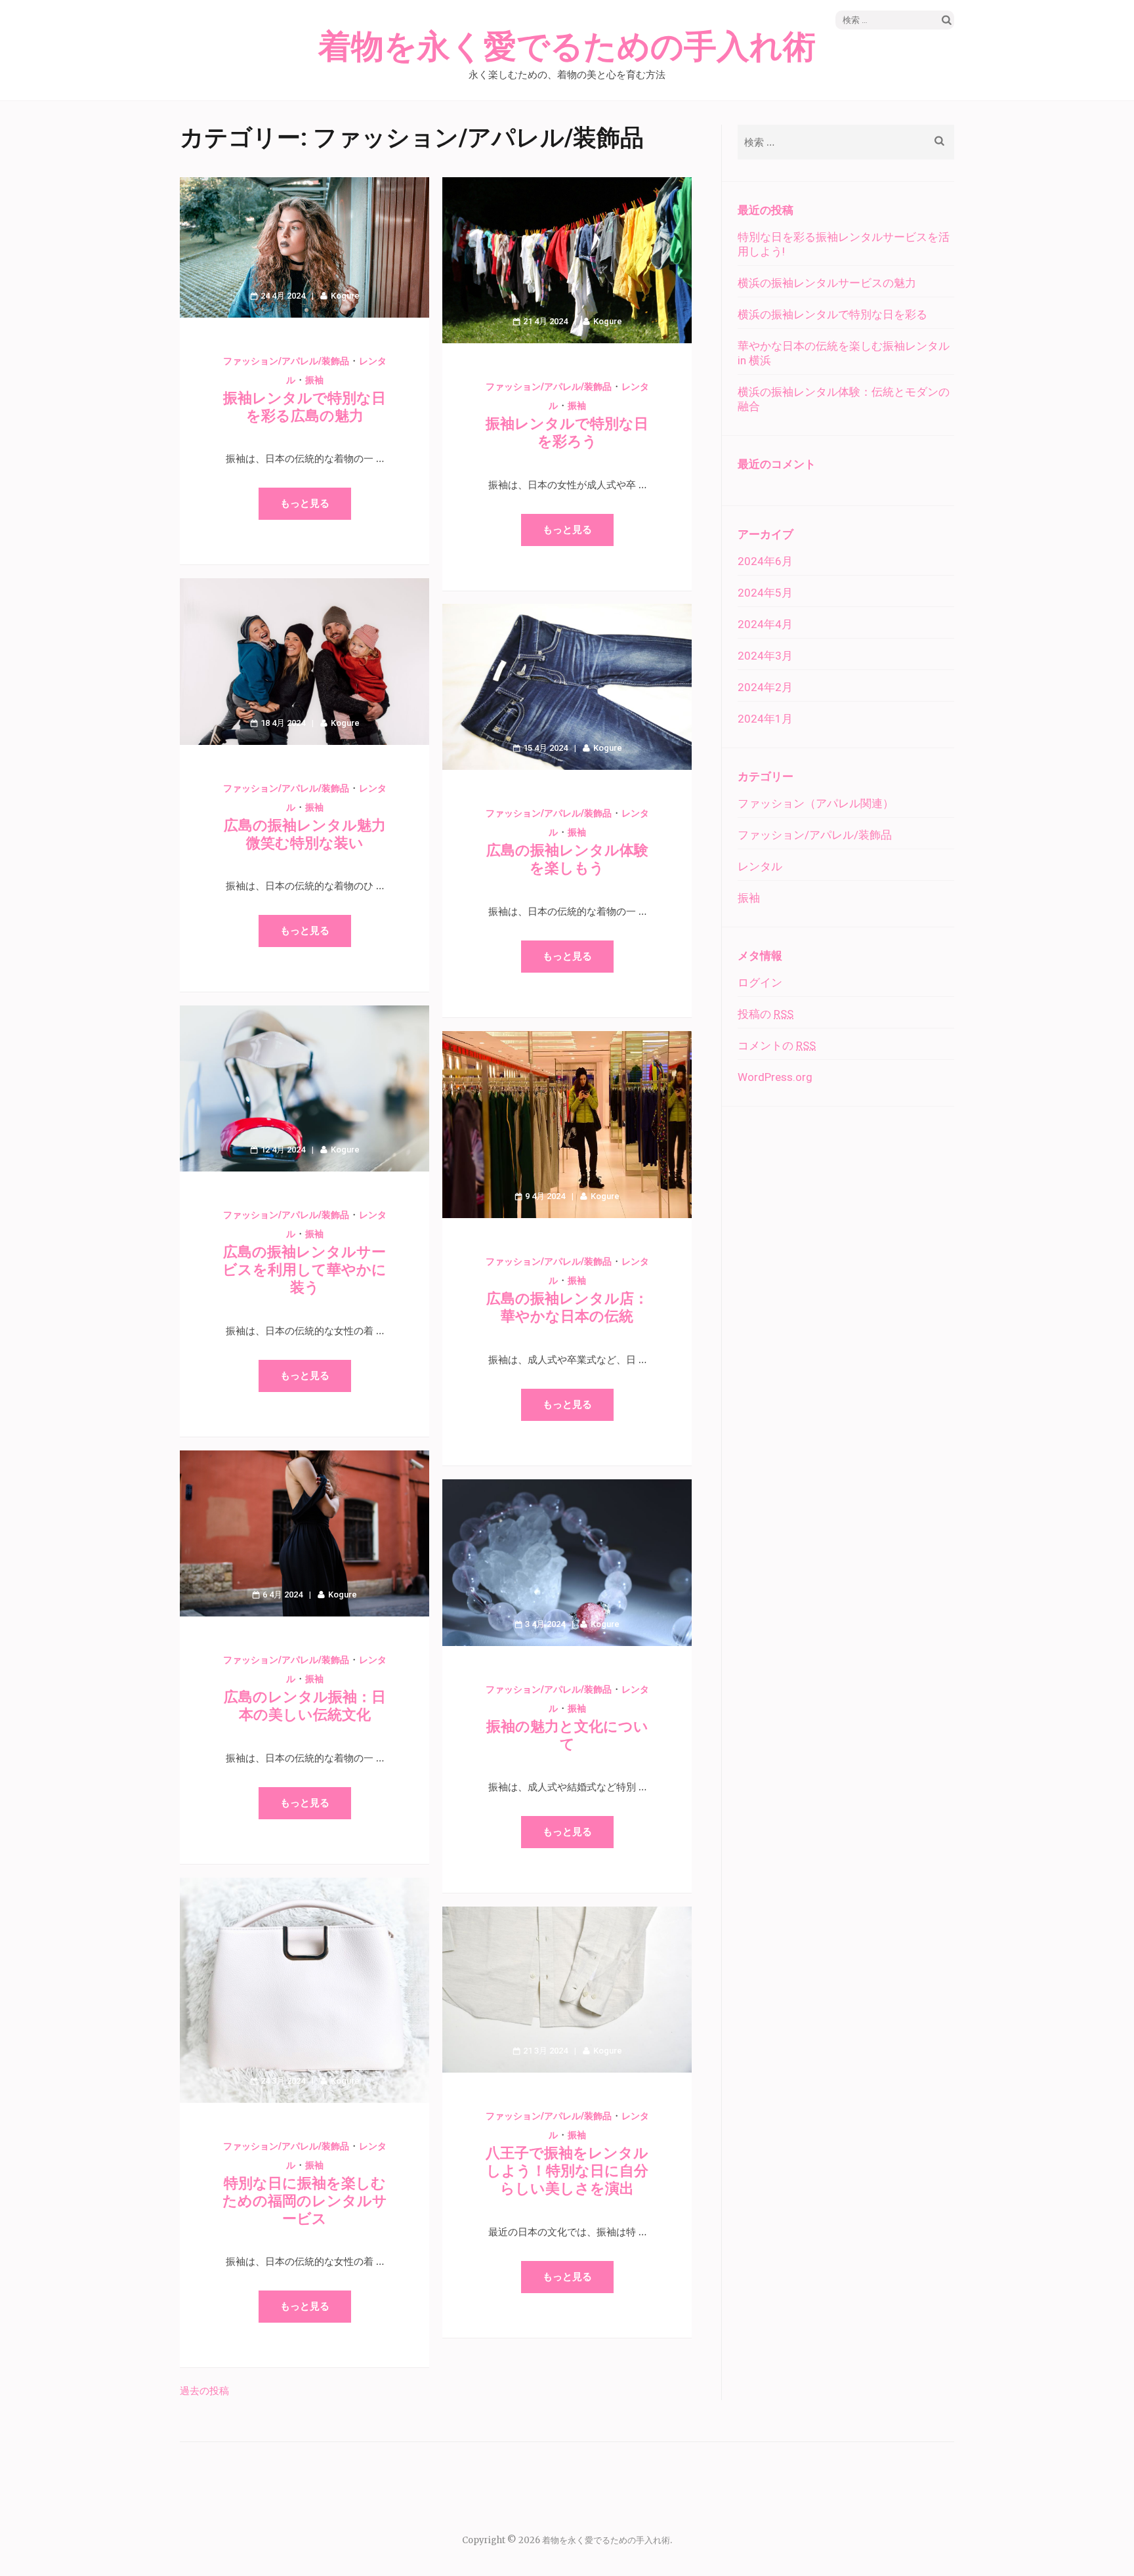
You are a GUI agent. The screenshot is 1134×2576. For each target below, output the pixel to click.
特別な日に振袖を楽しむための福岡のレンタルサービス (305, 2201)
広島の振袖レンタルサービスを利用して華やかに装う (304, 1270)
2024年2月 (765, 687)
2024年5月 (765, 593)
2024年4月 (765, 624)
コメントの (777, 1045)
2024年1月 (765, 719)
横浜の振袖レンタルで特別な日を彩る (832, 314)
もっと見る (305, 503)
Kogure (345, 296)
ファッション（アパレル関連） (816, 803)
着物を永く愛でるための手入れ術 (567, 47)
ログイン (760, 982)
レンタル (760, 866)
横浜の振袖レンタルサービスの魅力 (827, 283)
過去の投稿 (204, 2391)
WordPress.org (775, 1077)
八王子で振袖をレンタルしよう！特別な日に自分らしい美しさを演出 (567, 2171)
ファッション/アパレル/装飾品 (286, 361)
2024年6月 (765, 561)
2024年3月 (765, 656)
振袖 (314, 380)
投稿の (766, 1014)
